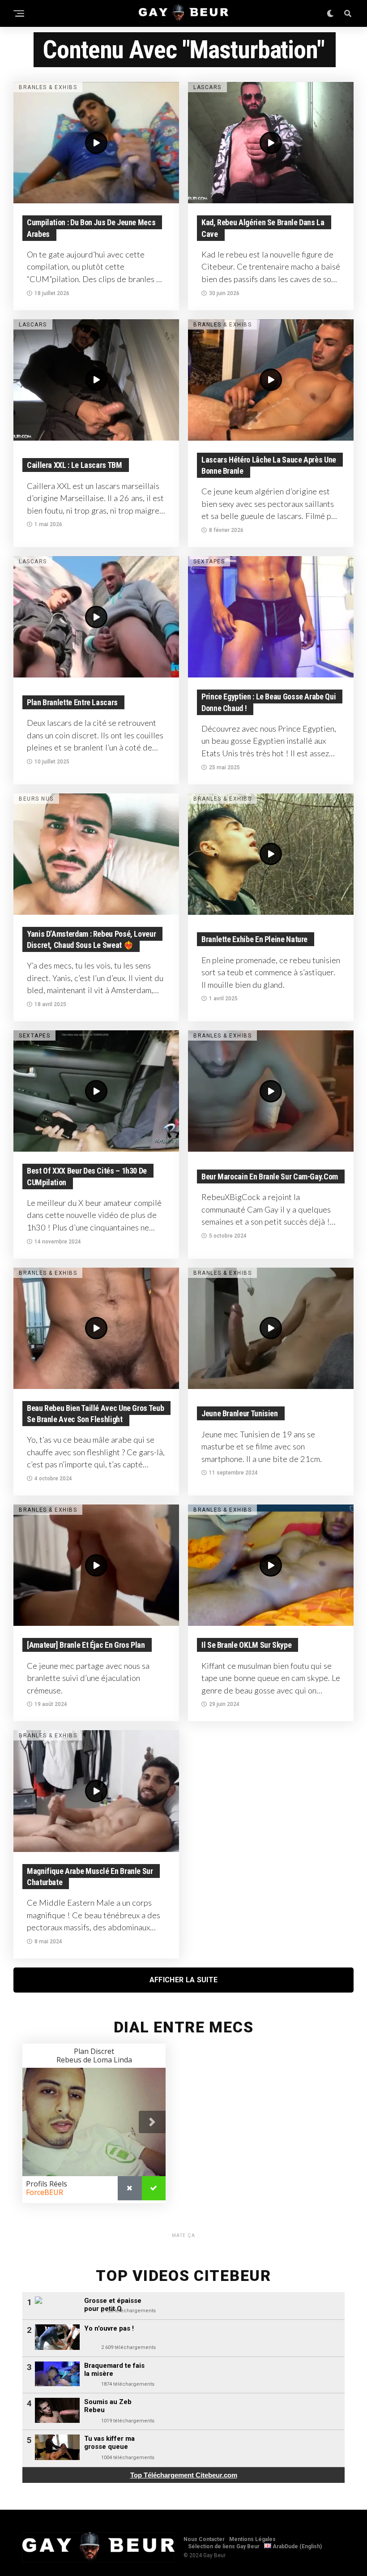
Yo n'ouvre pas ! (109, 2328)
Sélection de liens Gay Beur (224, 2546)
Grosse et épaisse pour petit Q (113, 2305)
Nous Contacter (204, 2539)
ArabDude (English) (297, 2546)
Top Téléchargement (184, 2475)
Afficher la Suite (183, 1980)
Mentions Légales (252, 2539)
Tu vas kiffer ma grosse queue (109, 2443)
